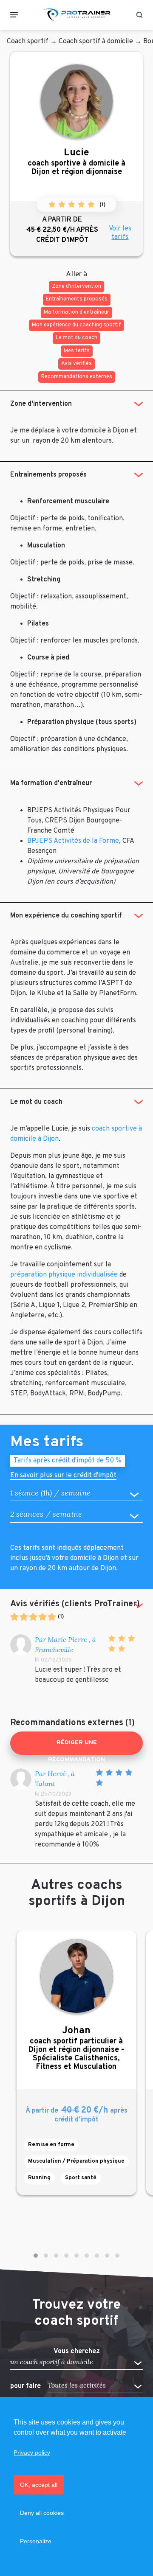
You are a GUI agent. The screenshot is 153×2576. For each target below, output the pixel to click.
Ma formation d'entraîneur (51, 783)
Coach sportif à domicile (96, 42)
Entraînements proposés (48, 475)
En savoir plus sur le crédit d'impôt (63, 1476)
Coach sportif (28, 42)
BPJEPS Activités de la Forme (73, 841)
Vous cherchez (77, 2351)
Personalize (36, 2541)
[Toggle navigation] (14, 15)
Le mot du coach (36, 1102)
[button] (36, 2256)
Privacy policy (32, 2453)
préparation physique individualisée (64, 1275)
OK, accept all (39, 2485)
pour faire (25, 2386)
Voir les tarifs (120, 233)
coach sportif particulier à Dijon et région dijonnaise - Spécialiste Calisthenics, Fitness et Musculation (76, 2048)
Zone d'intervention (41, 404)
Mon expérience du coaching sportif (66, 916)
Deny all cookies (42, 2513)
